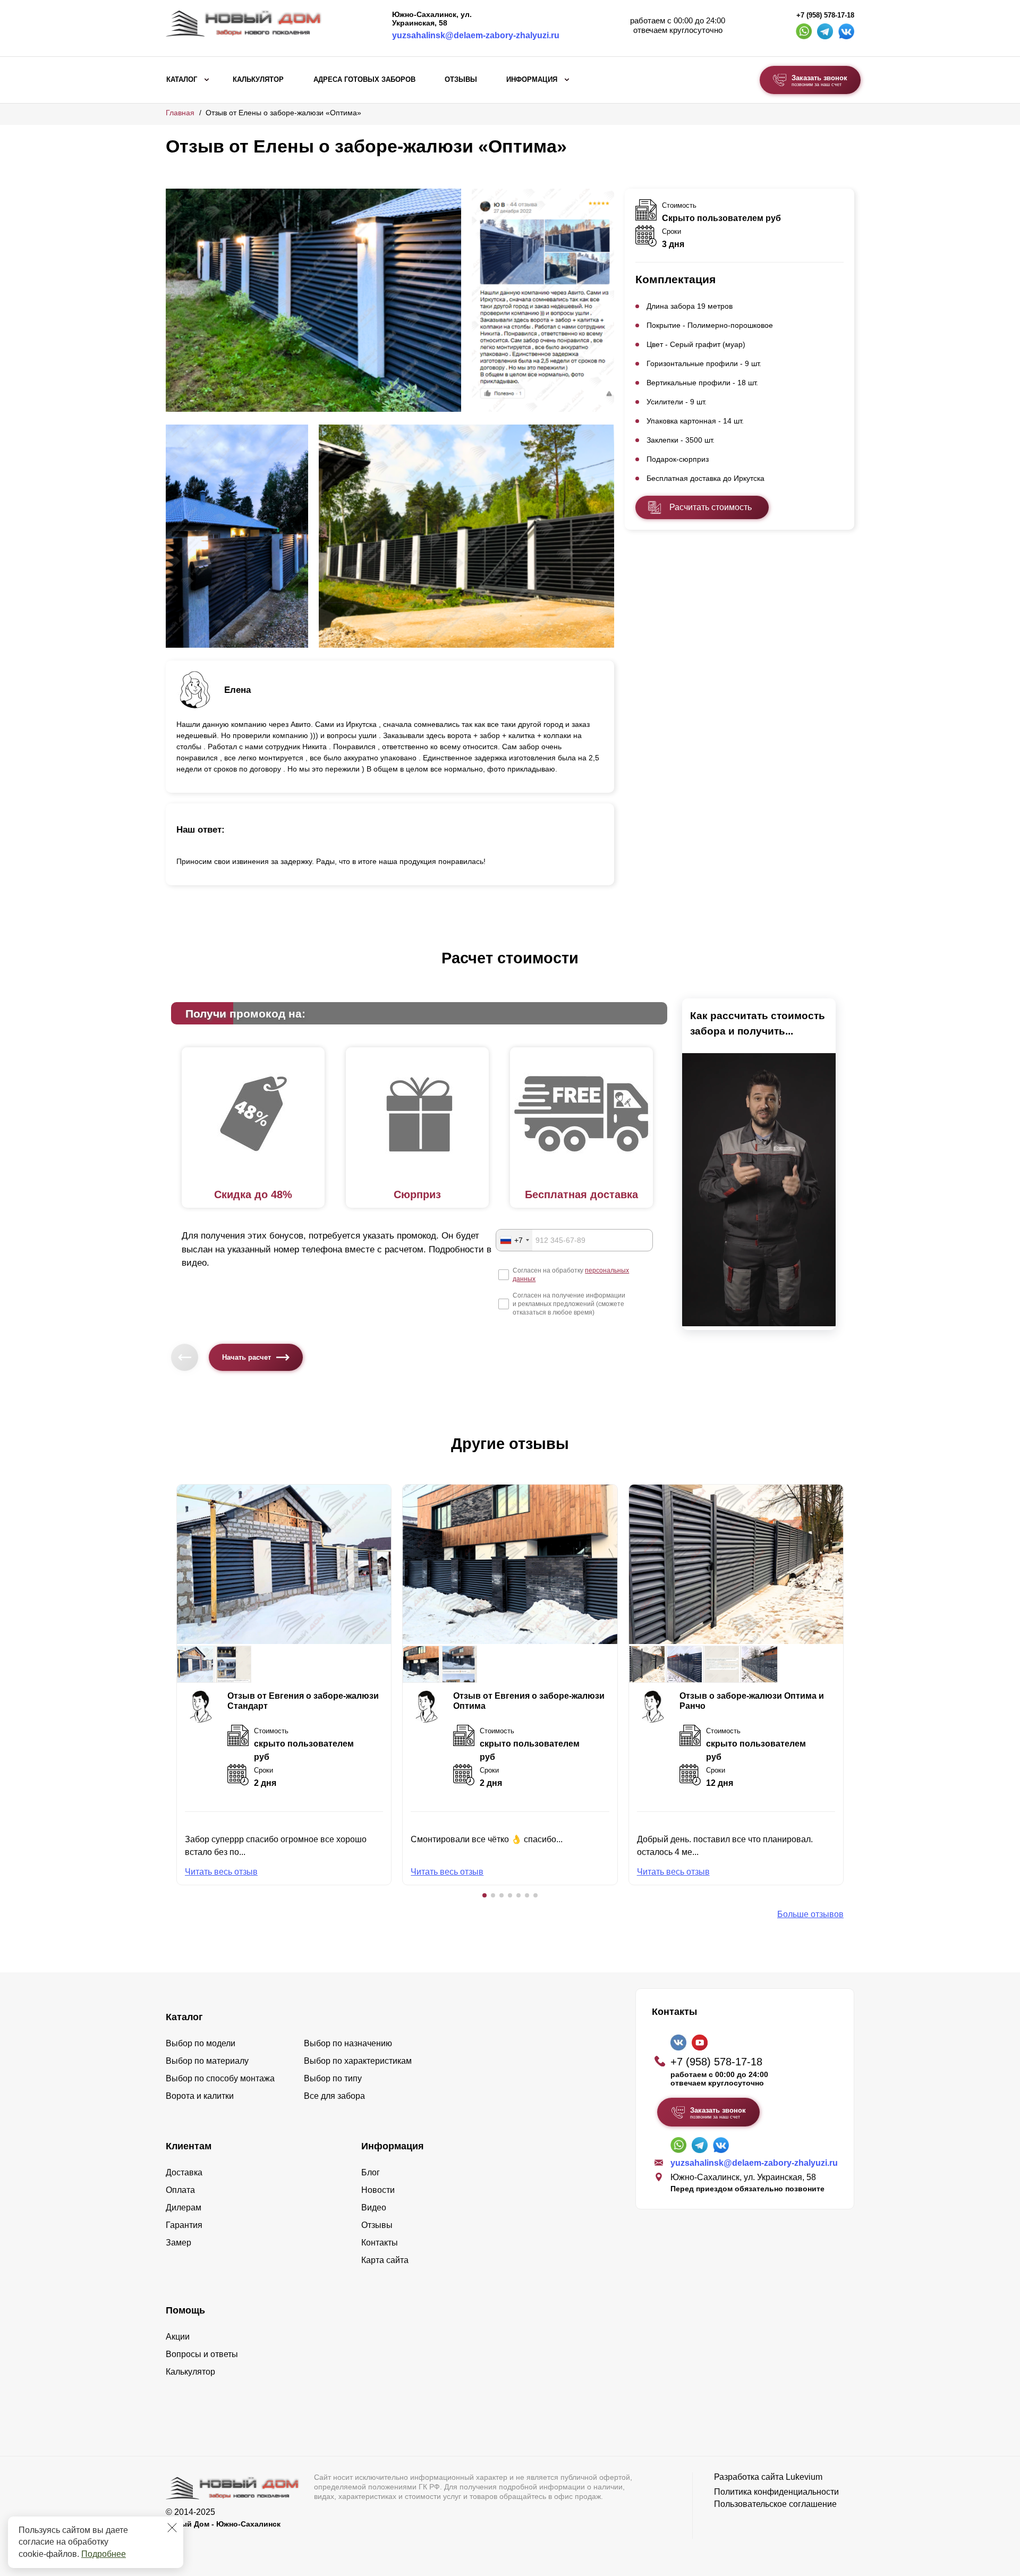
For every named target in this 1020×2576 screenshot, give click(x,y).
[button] (484, 1895)
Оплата (180, 2190)
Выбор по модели (201, 2043)
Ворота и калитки (200, 2096)
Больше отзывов (810, 1914)
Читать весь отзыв (221, 1872)
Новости (378, 2190)
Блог (371, 2172)
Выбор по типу (333, 2078)
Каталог (182, 80)
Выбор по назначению (348, 2043)
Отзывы (461, 80)
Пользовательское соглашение (775, 2504)
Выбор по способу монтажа (220, 2078)
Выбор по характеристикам (358, 2061)
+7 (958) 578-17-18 (825, 15)
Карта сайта (385, 2260)
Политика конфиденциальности (776, 2492)
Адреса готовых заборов (364, 80)
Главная (180, 113)
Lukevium (804, 2477)
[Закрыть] (172, 2528)
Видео (374, 2208)
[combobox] (514, 1240)
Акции (178, 2337)
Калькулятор (258, 80)
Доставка (184, 2172)
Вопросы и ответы (202, 2354)
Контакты (380, 2243)
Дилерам (184, 2208)
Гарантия (184, 2225)
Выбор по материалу (207, 2061)
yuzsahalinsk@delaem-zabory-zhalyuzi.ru (476, 35)
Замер (178, 2243)
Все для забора (334, 2096)
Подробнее (104, 2554)
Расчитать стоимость (711, 507)
